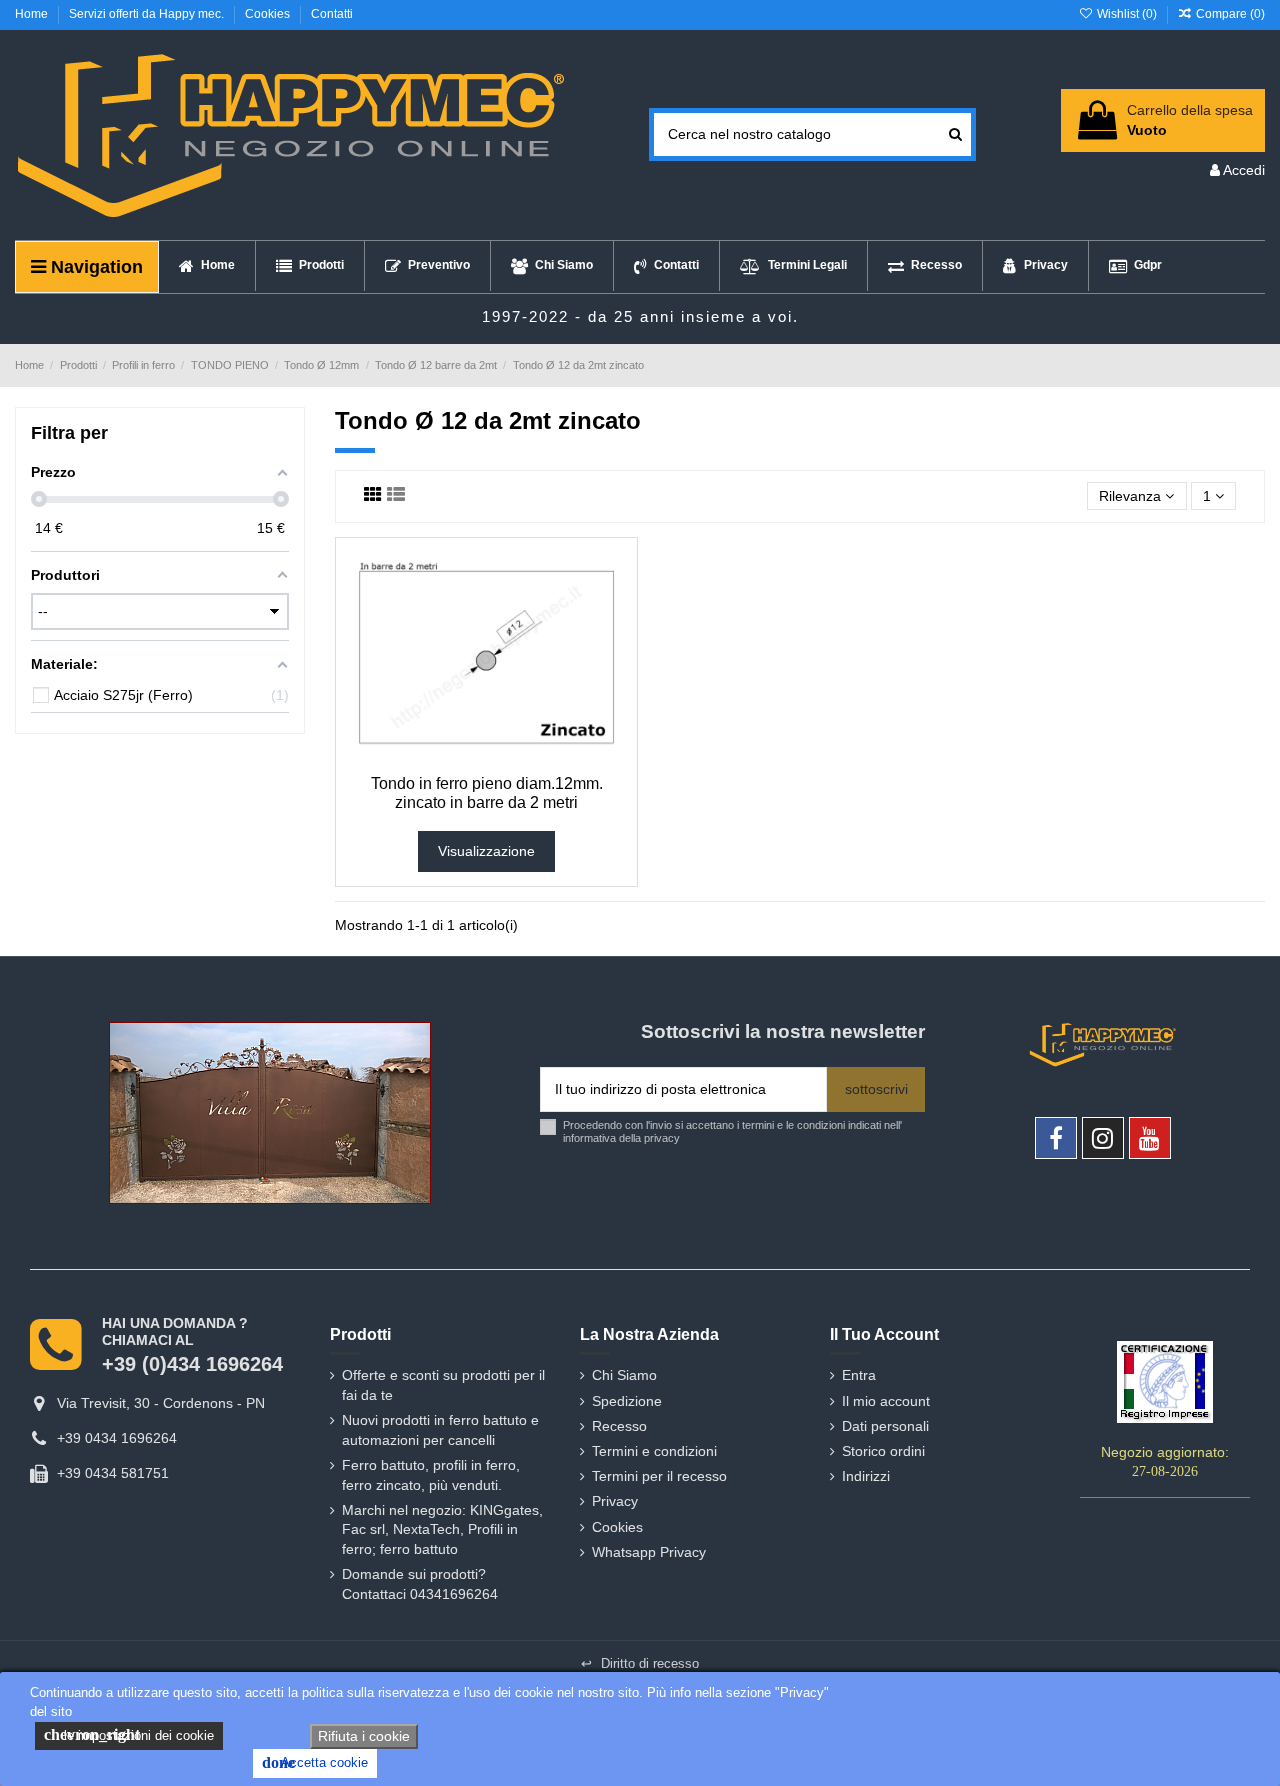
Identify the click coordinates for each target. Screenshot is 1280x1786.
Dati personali (885, 1426)
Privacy (615, 1501)
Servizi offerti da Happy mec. (148, 14)
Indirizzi (866, 1476)
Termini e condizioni (654, 1451)
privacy (662, 1138)
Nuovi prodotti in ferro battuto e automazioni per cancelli (440, 1430)
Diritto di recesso (640, 1663)
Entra (859, 1375)
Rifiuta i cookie (364, 1736)
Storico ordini (883, 1451)
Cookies (269, 14)
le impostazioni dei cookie (129, 1734)
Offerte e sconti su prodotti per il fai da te (443, 1385)
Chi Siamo (624, 1375)
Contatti (332, 14)
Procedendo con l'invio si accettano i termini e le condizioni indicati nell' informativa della (732, 1131)
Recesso (619, 1426)
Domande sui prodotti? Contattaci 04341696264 (420, 1584)
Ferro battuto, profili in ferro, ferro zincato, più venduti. (431, 1475)
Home (33, 14)
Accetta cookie (315, 1762)
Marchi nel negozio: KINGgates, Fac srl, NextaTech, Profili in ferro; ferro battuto (442, 1529)
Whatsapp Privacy (649, 1552)
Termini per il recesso (659, 1476)
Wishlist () (1126, 14)
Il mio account (886, 1401)
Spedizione (627, 1401)
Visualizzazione (486, 851)
